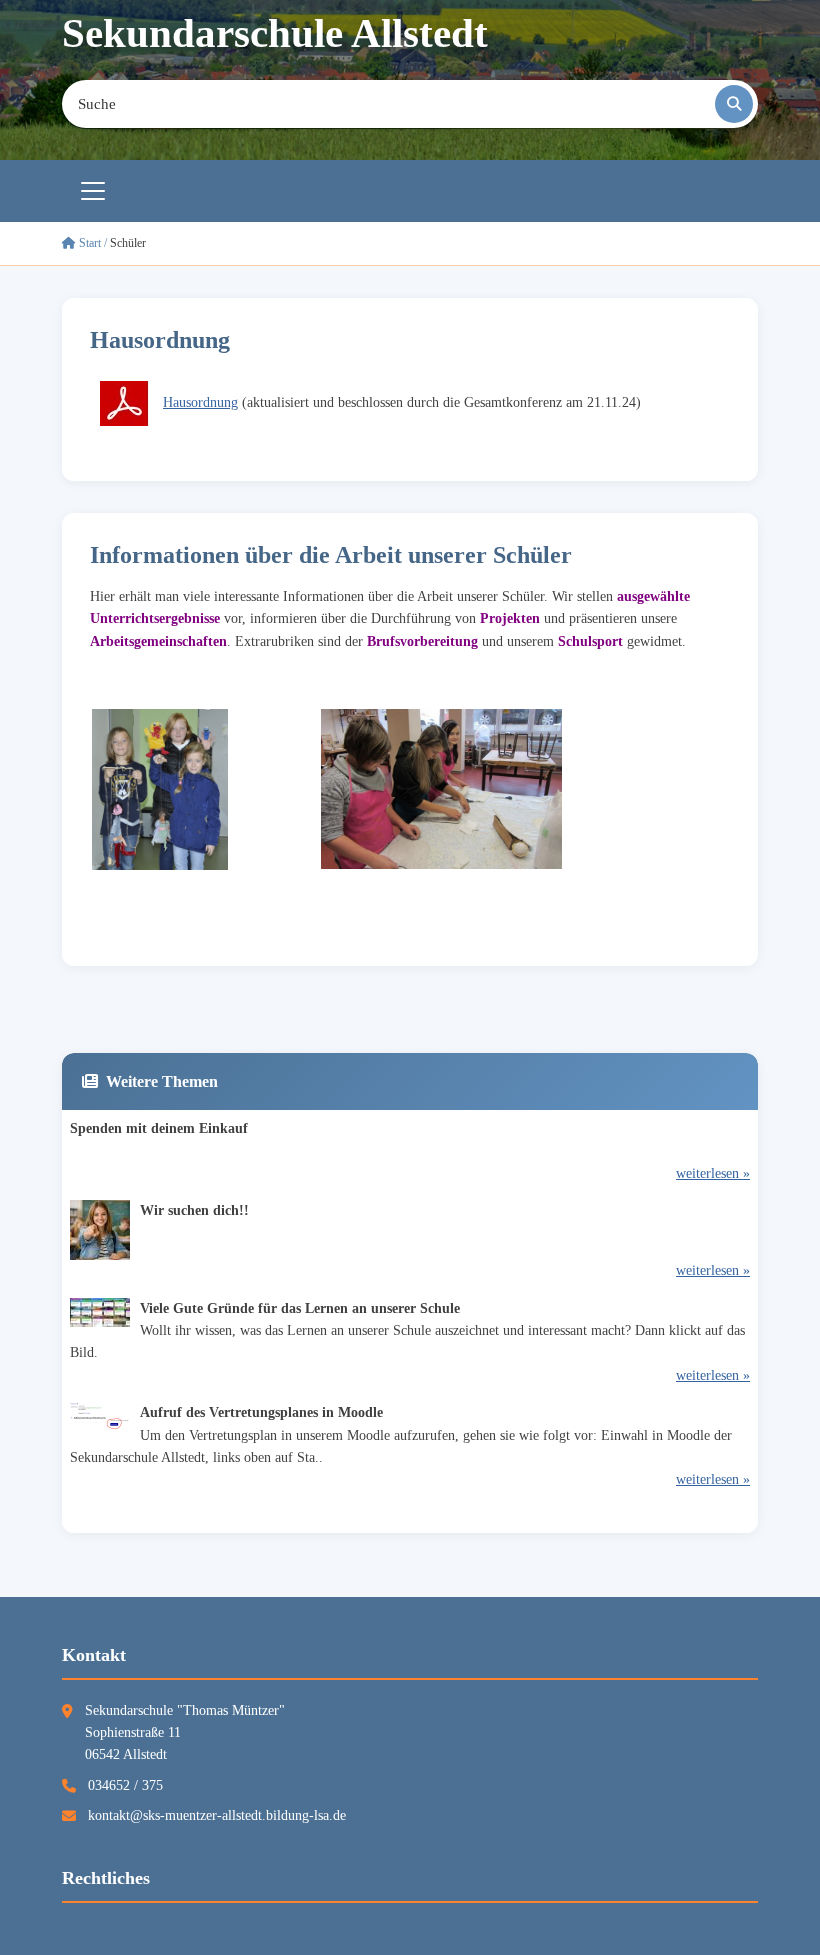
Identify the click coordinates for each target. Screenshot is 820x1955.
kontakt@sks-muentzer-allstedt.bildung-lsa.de (217, 1815)
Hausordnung (200, 402)
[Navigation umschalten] (93, 191)
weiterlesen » (713, 1173)
